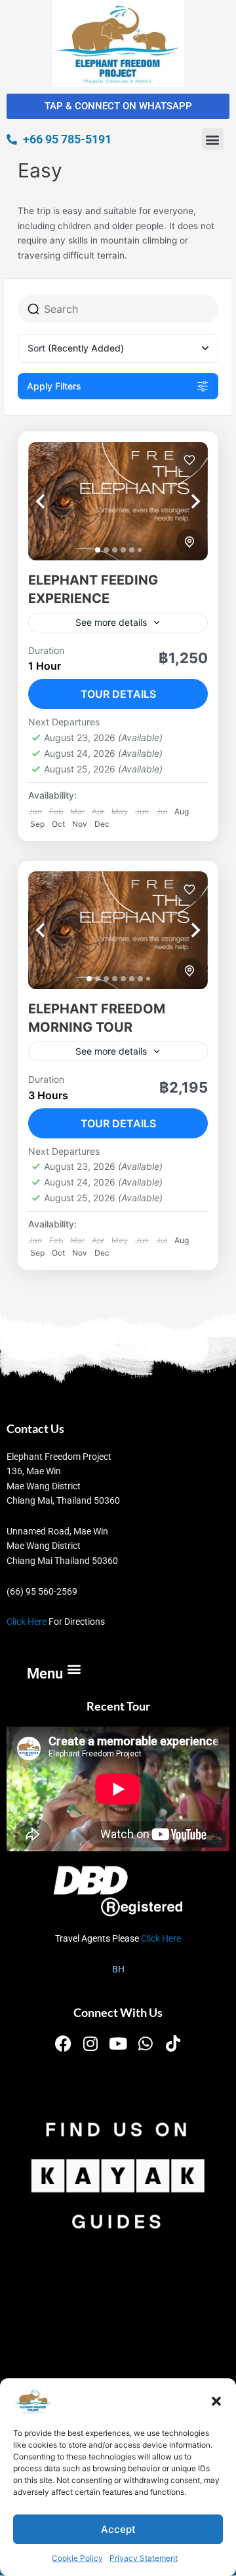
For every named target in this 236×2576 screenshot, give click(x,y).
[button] (216, 2401)
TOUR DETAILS (118, 694)
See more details (111, 622)
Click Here (27, 1622)
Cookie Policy (77, 2558)
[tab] (98, 550)
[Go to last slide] (54, 501)
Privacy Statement (144, 2558)
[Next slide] (182, 501)
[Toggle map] (189, 542)
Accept (118, 2529)
